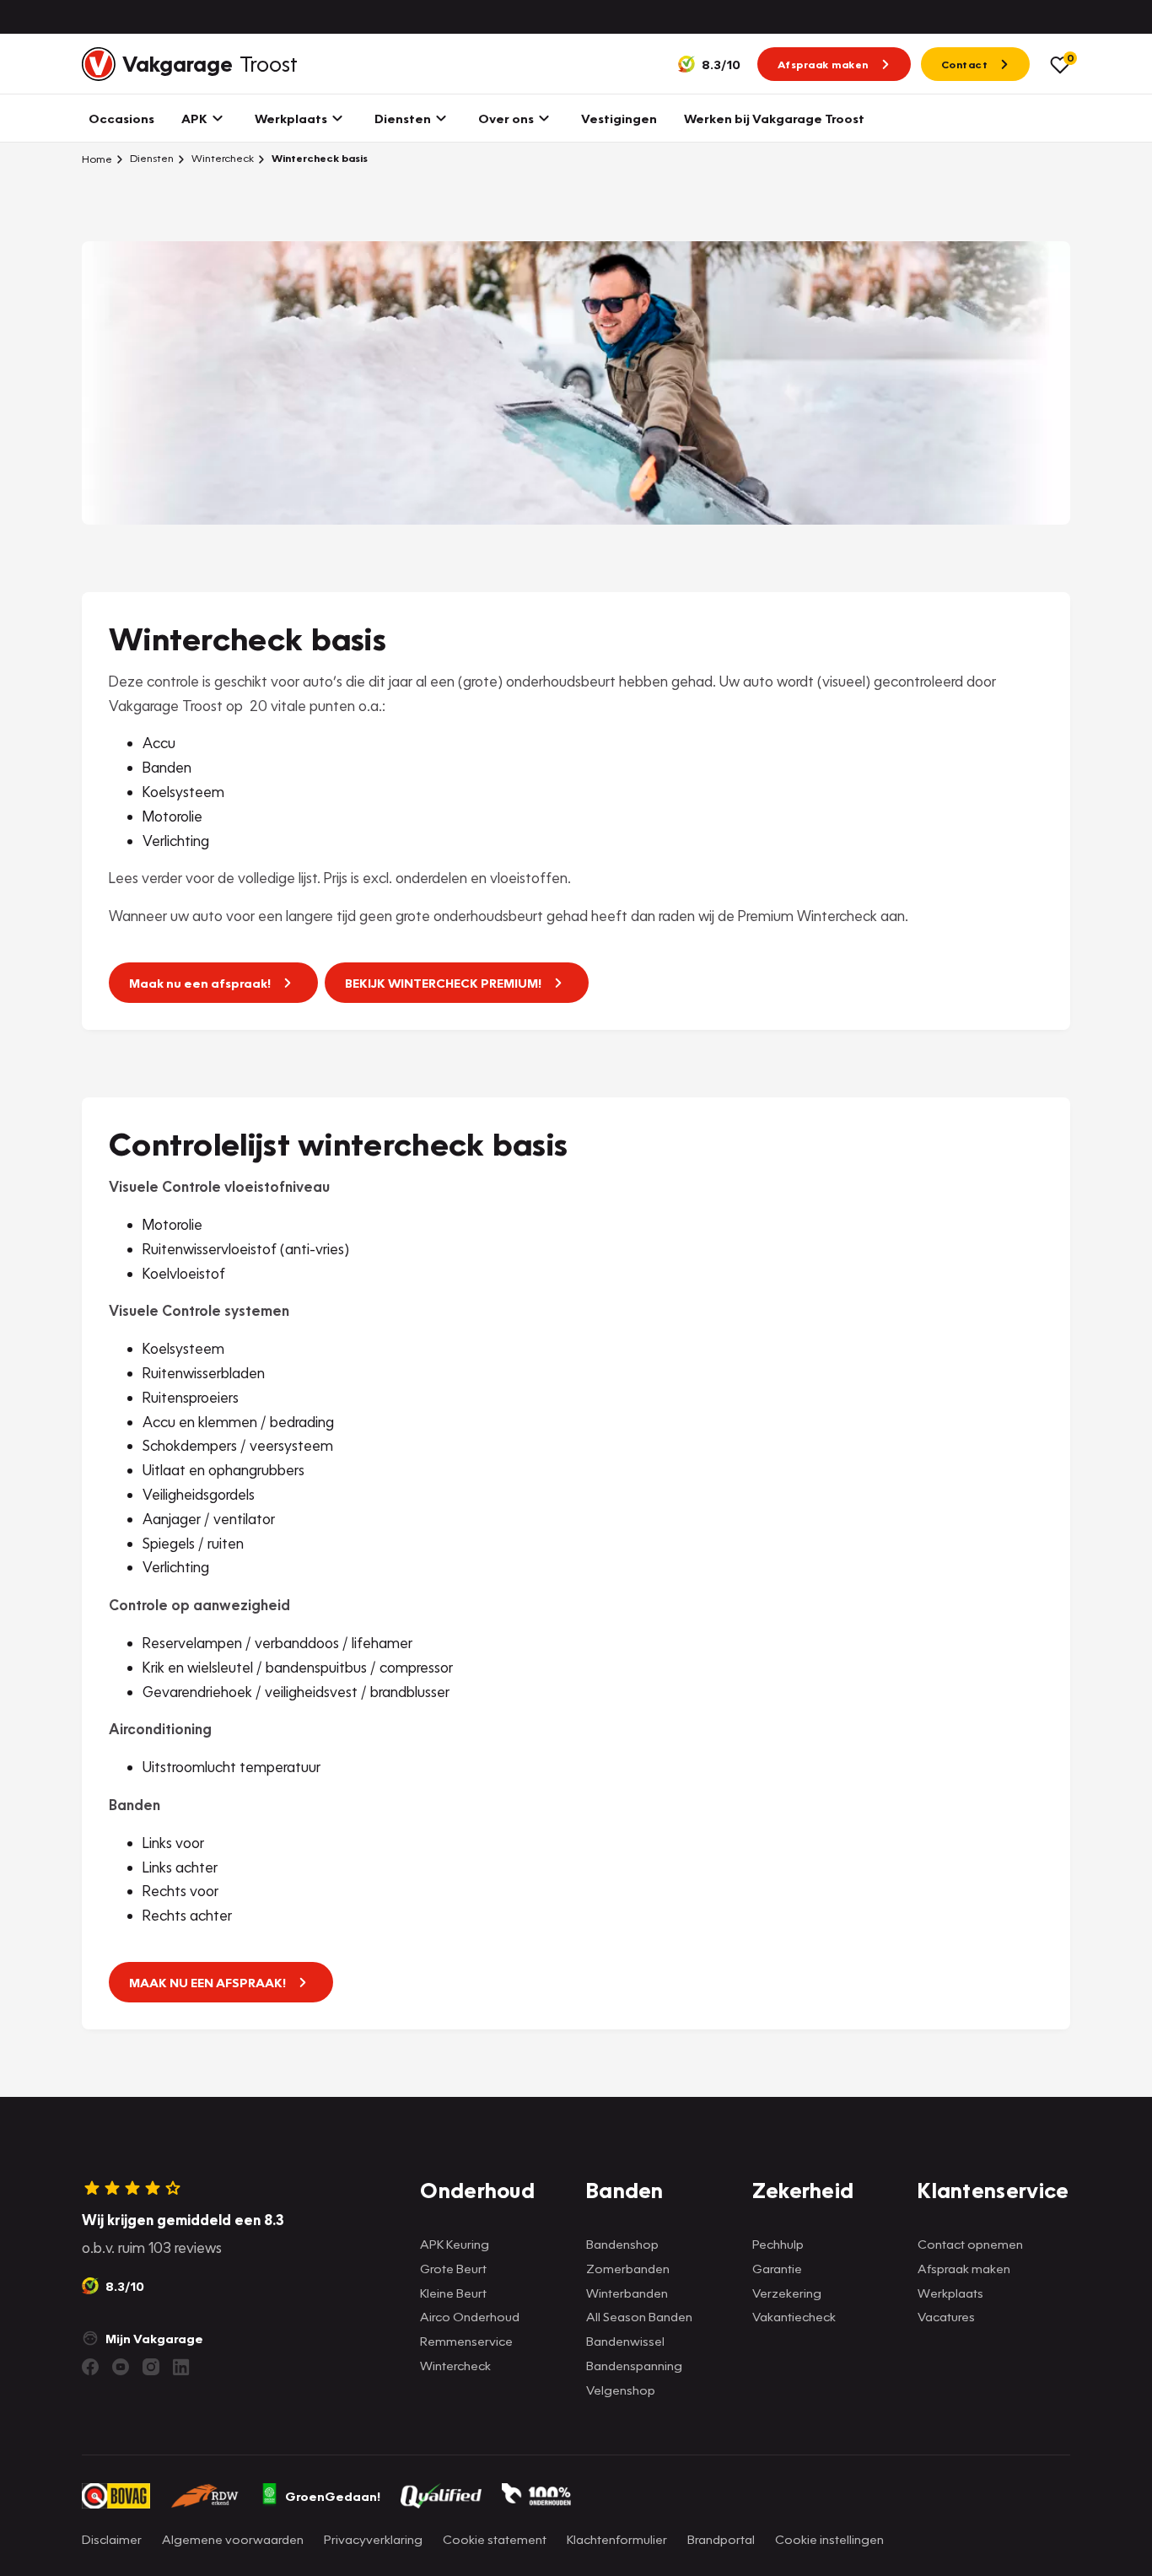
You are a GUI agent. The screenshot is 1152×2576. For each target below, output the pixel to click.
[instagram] (151, 2367)
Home (97, 159)
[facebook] (90, 2367)
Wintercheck (221, 158)
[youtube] (121, 2367)
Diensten (151, 158)
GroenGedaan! (333, 2496)
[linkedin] (181, 2367)
